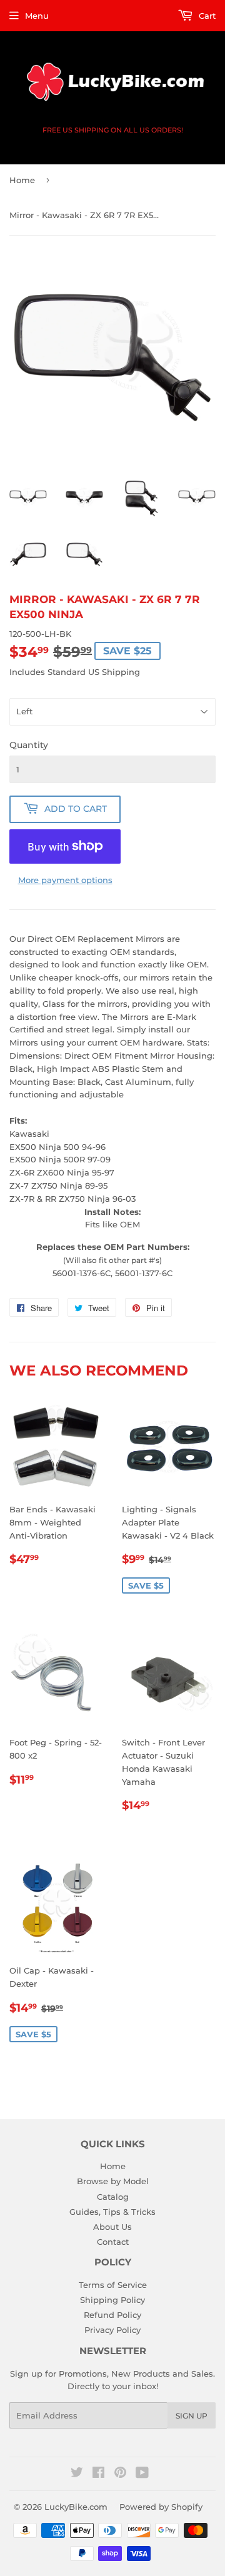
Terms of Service (113, 2285)
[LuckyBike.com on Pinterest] (120, 2474)
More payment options (65, 880)
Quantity (29, 745)
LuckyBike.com (76, 2507)
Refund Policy (112, 2315)
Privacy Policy (112, 2330)
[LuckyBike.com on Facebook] (98, 2474)
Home (22, 180)
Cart (206, 16)
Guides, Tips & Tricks (112, 2212)
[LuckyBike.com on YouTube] (142, 2474)
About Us (112, 2227)
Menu (37, 16)
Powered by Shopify (161, 2507)
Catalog (113, 2197)
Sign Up (192, 2416)
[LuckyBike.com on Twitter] (77, 2474)
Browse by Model (113, 2181)
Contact (113, 2242)
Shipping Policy (112, 2300)
